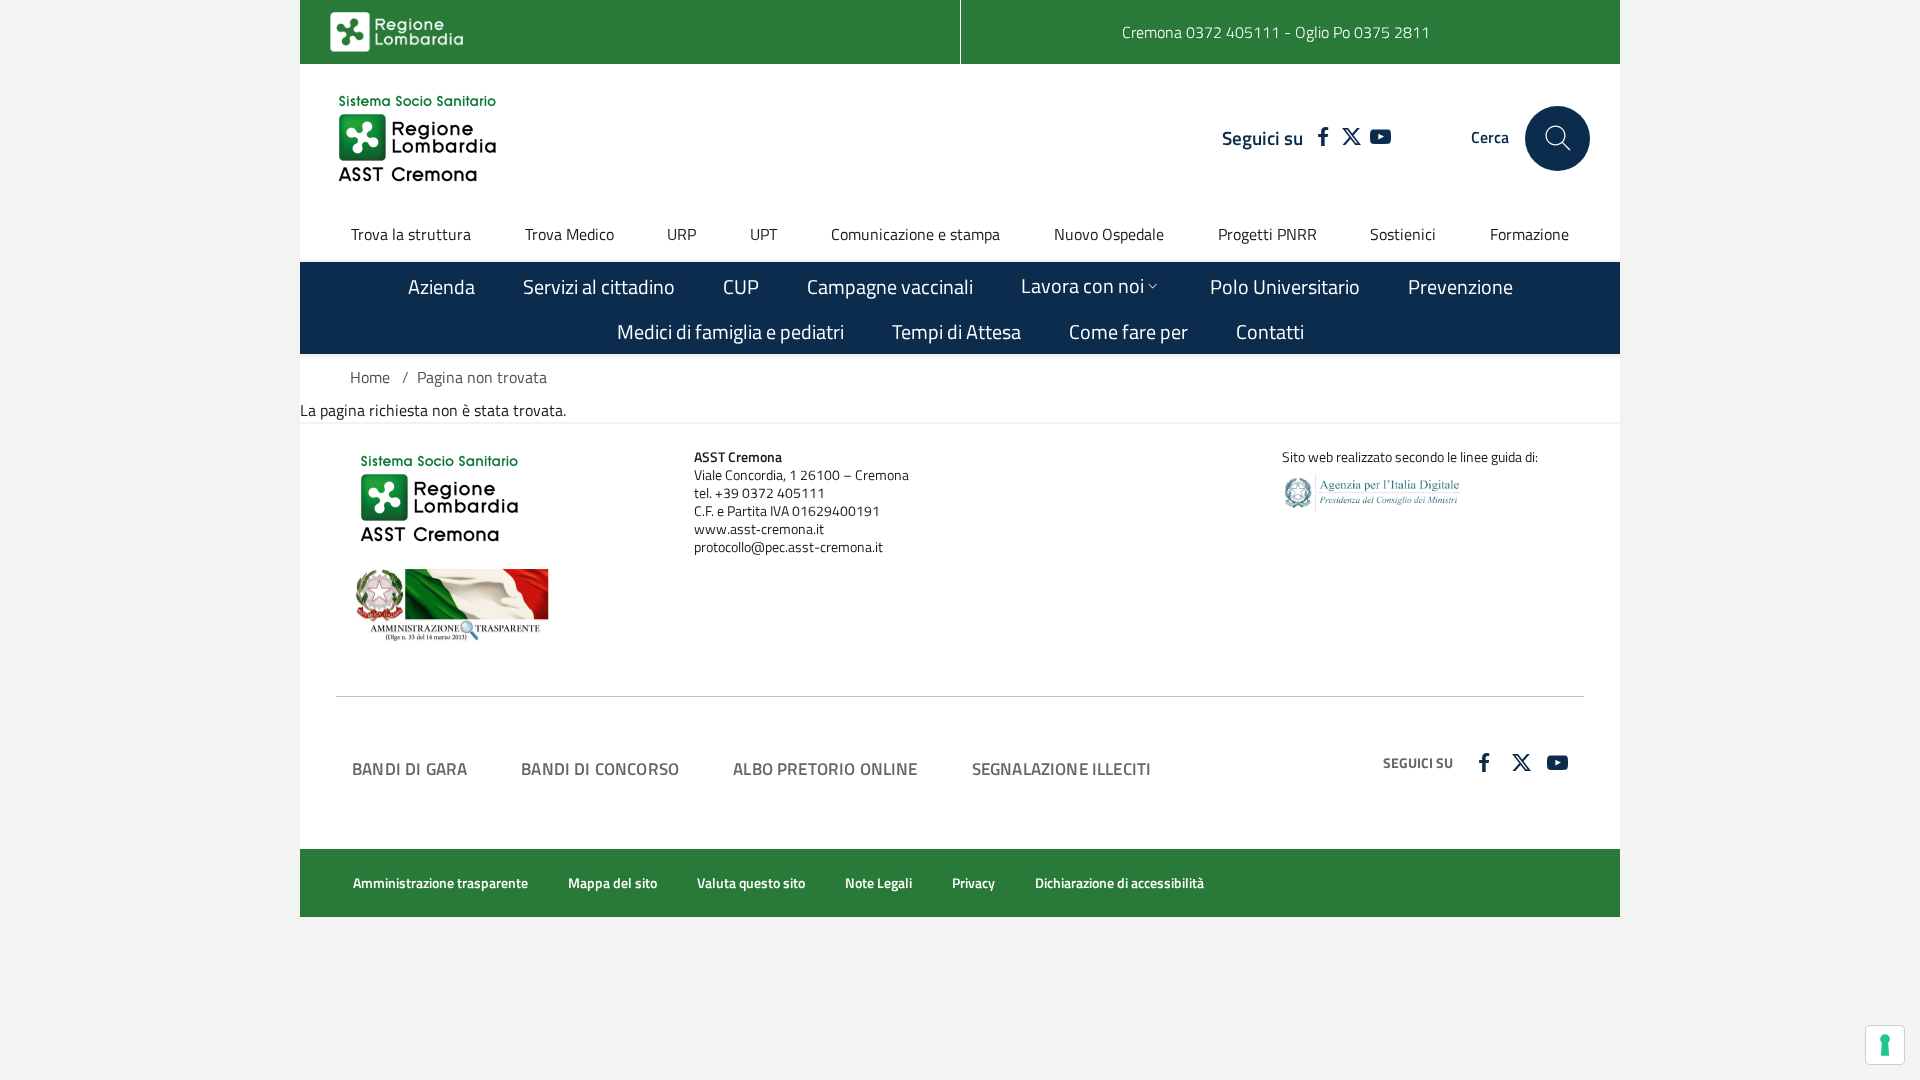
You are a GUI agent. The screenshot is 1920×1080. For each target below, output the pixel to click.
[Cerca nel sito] (1557, 138)
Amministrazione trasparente (440, 883)
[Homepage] (420, 138)
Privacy (973, 883)
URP (681, 234)
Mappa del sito (612, 883)
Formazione (1529, 234)
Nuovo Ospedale (1109, 234)
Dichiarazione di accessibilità (1119, 883)
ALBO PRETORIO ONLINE (825, 768)
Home (370, 377)
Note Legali (878, 883)
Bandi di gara (409, 768)
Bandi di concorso (600, 768)
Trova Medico (569, 234)
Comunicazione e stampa (915, 234)
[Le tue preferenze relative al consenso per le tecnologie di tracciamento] (1885, 1045)
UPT (763, 234)
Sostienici (1403, 234)
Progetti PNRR (1267, 234)
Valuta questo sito (751, 883)
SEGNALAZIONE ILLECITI (1062, 768)
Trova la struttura (411, 234)
